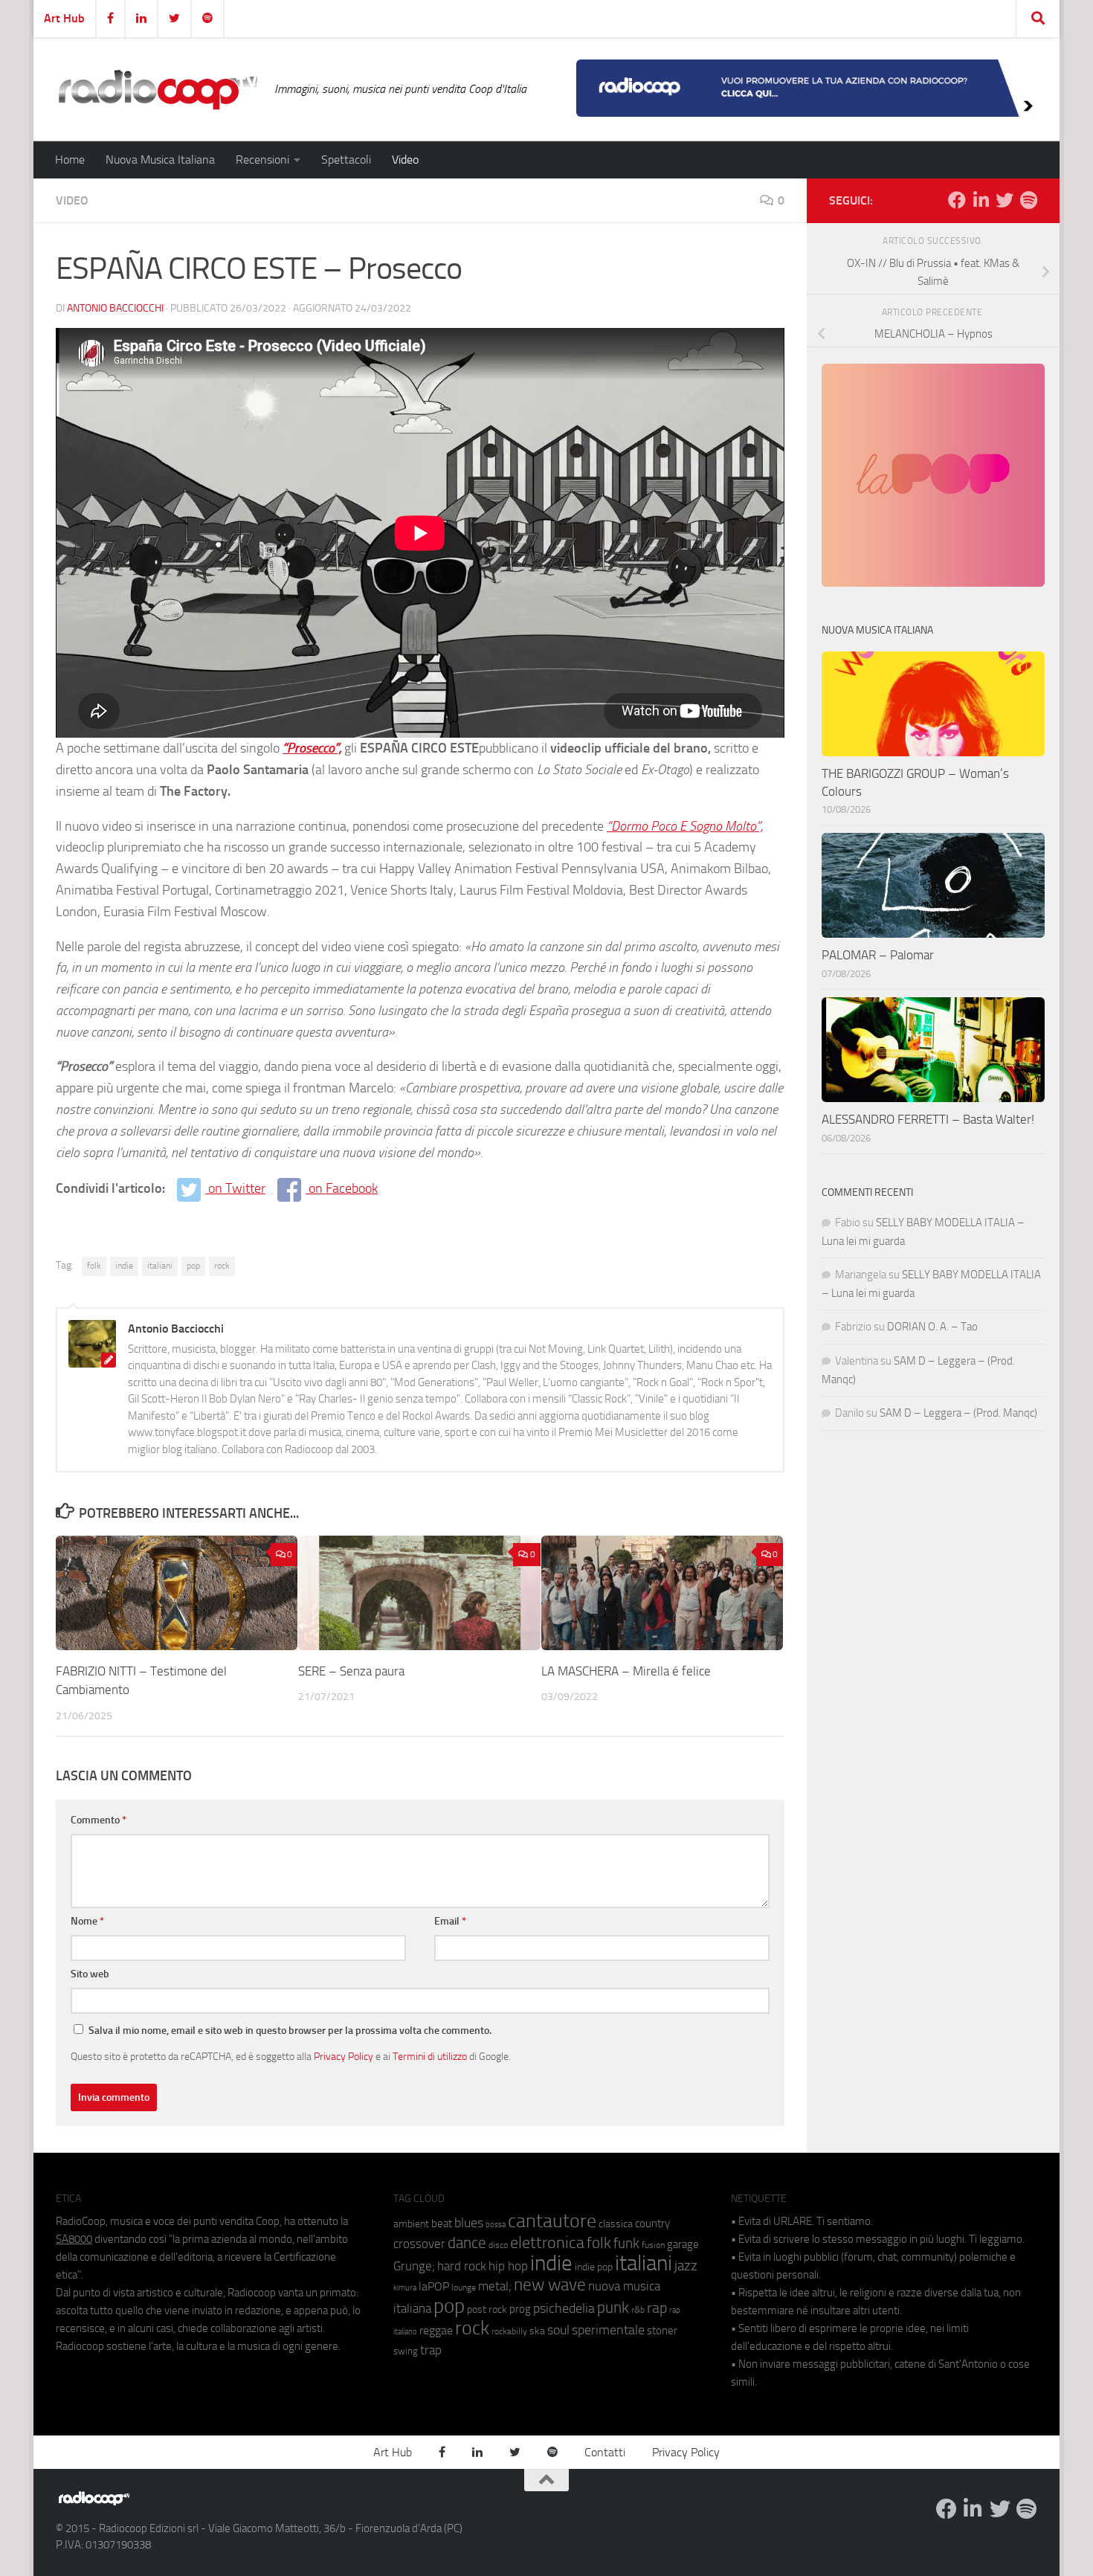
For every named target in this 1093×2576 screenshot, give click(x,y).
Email (450, 1921)
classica (616, 2224)
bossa (496, 2225)
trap (431, 2350)
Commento (99, 1820)
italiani (160, 1266)
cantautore (552, 2221)
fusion (653, 2245)
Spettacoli (346, 160)
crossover (419, 2244)
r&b (638, 2309)
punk (613, 2308)
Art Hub (64, 18)
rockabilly (509, 2331)
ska (537, 2331)
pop (193, 1266)
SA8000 (74, 2239)
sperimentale (608, 2330)
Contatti (605, 2452)
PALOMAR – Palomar (878, 955)
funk (626, 2244)
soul (558, 2330)
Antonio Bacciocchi (115, 308)
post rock (487, 2309)
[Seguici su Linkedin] (981, 200)
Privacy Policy (344, 2056)
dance (467, 2242)
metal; (495, 2286)
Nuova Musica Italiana (160, 160)
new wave (550, 2285)
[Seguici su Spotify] (1028, 200)
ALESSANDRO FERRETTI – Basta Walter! (928, 1119)
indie (124, 1266)
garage (683, 2244)
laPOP (434, 2287)
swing (406, 2351)
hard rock (462, 2266)
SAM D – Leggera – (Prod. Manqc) (958, 1413)
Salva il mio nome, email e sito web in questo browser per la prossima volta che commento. (290, 2031)
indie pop (594, 2267)
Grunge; (414, 2266)
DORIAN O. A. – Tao (932, 1327)
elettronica (547, 2242)
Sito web (90, 1974)
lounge (464, 2287)
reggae (436, 2330)
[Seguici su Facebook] (957, 200)
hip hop (508, 2266)
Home (70, 160)
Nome (87, 1921)
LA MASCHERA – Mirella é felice (626, 1671)
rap (657, 2308)
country (652, 2224)
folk (94, 1266)
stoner (662, 2331)
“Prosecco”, (312, 748)
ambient (411, 2224)
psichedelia (564, 2308)
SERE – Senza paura (351, 1671)
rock (222, 1266)
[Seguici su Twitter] (1005, 200)
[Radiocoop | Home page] (158, 89)
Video (405, 160)
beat (442, 2224)
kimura (405, 2288)
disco (498, 2245)
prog (520, 2309)
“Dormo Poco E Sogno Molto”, (685, 826)
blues (469, 2223)
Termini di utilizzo (430, 2056)
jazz (686, 2266)
